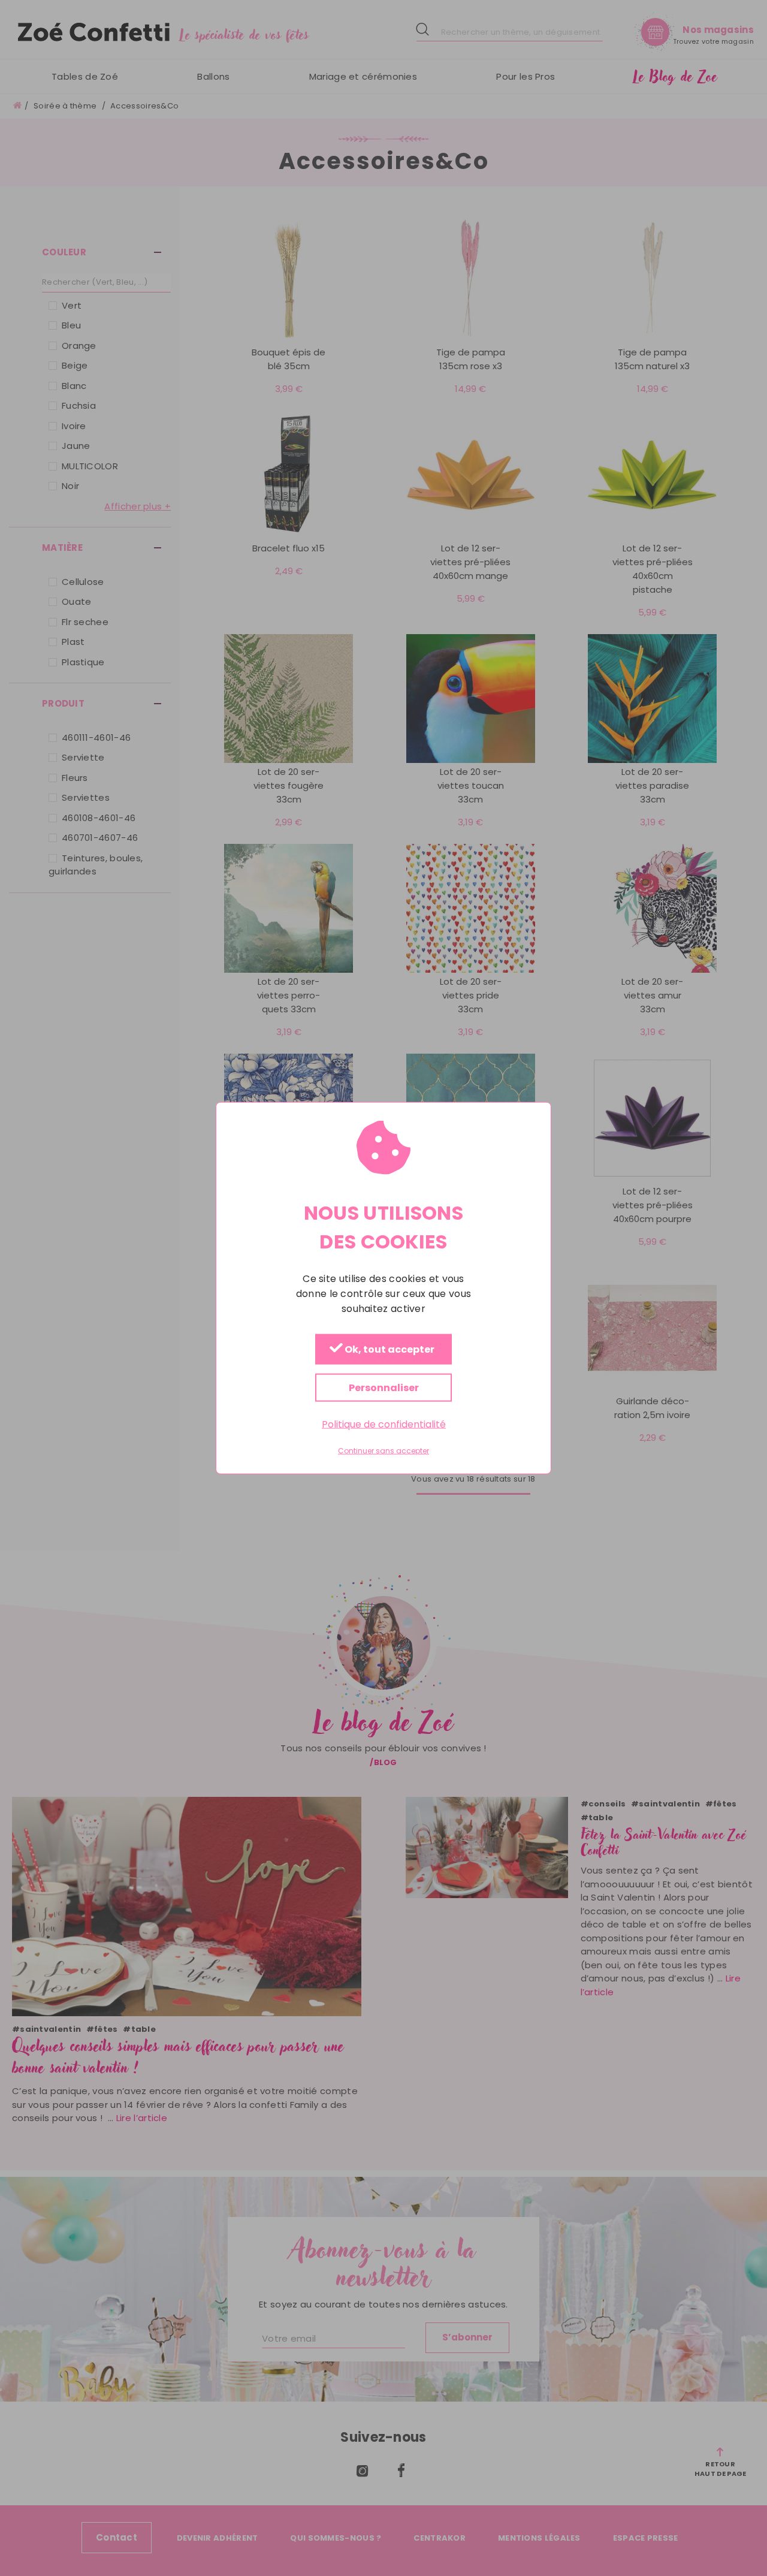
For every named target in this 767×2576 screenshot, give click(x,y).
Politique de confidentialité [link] (384, 1424)
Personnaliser (384, 1387)
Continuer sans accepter (383, 1451)
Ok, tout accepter (389, 1349)
